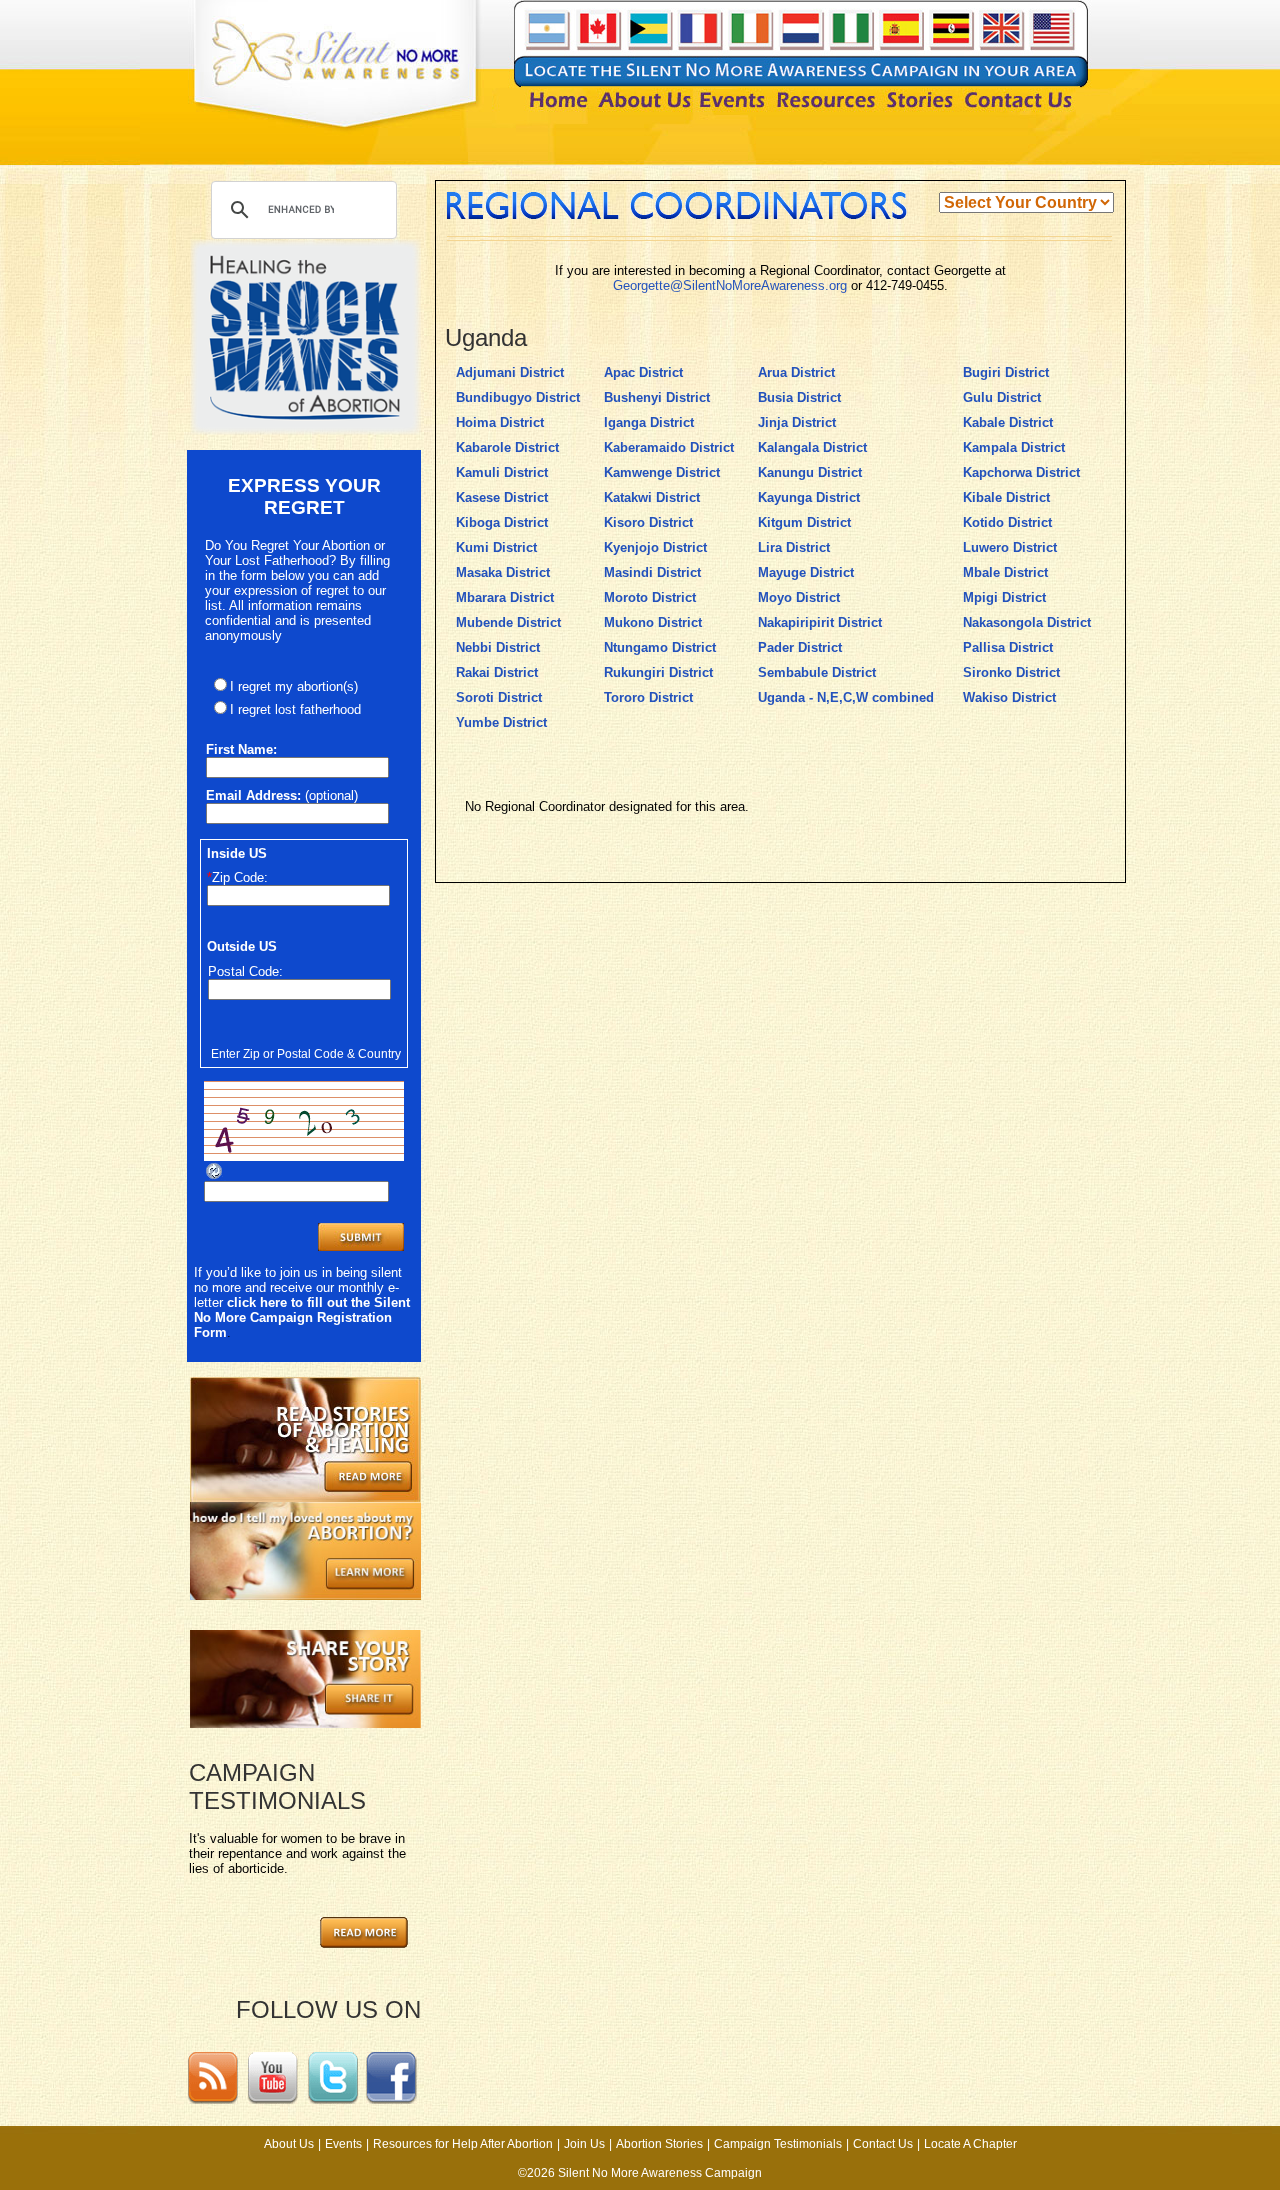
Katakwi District (652, 497)
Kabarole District (507, 447)
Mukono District (653, 622)
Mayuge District (806, 572)
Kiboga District (502, 522)
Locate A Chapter (970, 2144)
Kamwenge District (662, 472)
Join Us (584, 2144)
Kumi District (496, 547)
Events (343, 2144)
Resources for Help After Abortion (463, 2144)
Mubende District (508, 622)
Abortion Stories (659, 2144)
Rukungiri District (658, 672)
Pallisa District (1008, 647)
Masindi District (652, 572)
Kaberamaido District (669, 447)
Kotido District (1007, 522)
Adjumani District (510, 372)
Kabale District (1008, 422)
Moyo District (799, 597)
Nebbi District (498, 647)
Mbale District (1005, 572)
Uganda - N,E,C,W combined (846, 697)
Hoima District (500, 422)
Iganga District (649, 422)
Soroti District (499, 697)
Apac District (643, 372)
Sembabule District (817, 672)
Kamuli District (502, 472)
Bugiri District (1006, 372)
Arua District (796, 372)
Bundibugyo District (518, 397)
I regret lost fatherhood (295, 709)
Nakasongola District (1027, 622)
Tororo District (648, 697)
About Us (289, 2144)
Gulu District (1002, 397)
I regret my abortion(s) (294, 686)
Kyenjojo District (655, 547)
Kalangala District (812, 447)
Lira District (794, 547)
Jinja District (797, 422)
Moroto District (650, 597)
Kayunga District (809, 497)
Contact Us (883, 2144)
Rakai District (497, 672)
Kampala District (1014, 447)
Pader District (800, 647)
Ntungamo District (660, 647)
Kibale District (1006, 497)
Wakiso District (1009, 697)
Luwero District (1010, 547)
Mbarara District (505, 597)
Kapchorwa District (1021, 472)
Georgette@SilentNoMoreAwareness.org (730, 285)
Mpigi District (1004, 597)
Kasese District (502, 497)
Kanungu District (810, 472)
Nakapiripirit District (820, 622)
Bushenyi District (657, 397)
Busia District (799, 397)
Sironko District (1011, 672)
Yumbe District (501, 722)
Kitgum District (804, 522)
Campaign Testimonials (778, 2144)
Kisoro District (648, 522)
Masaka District (503, 572)
